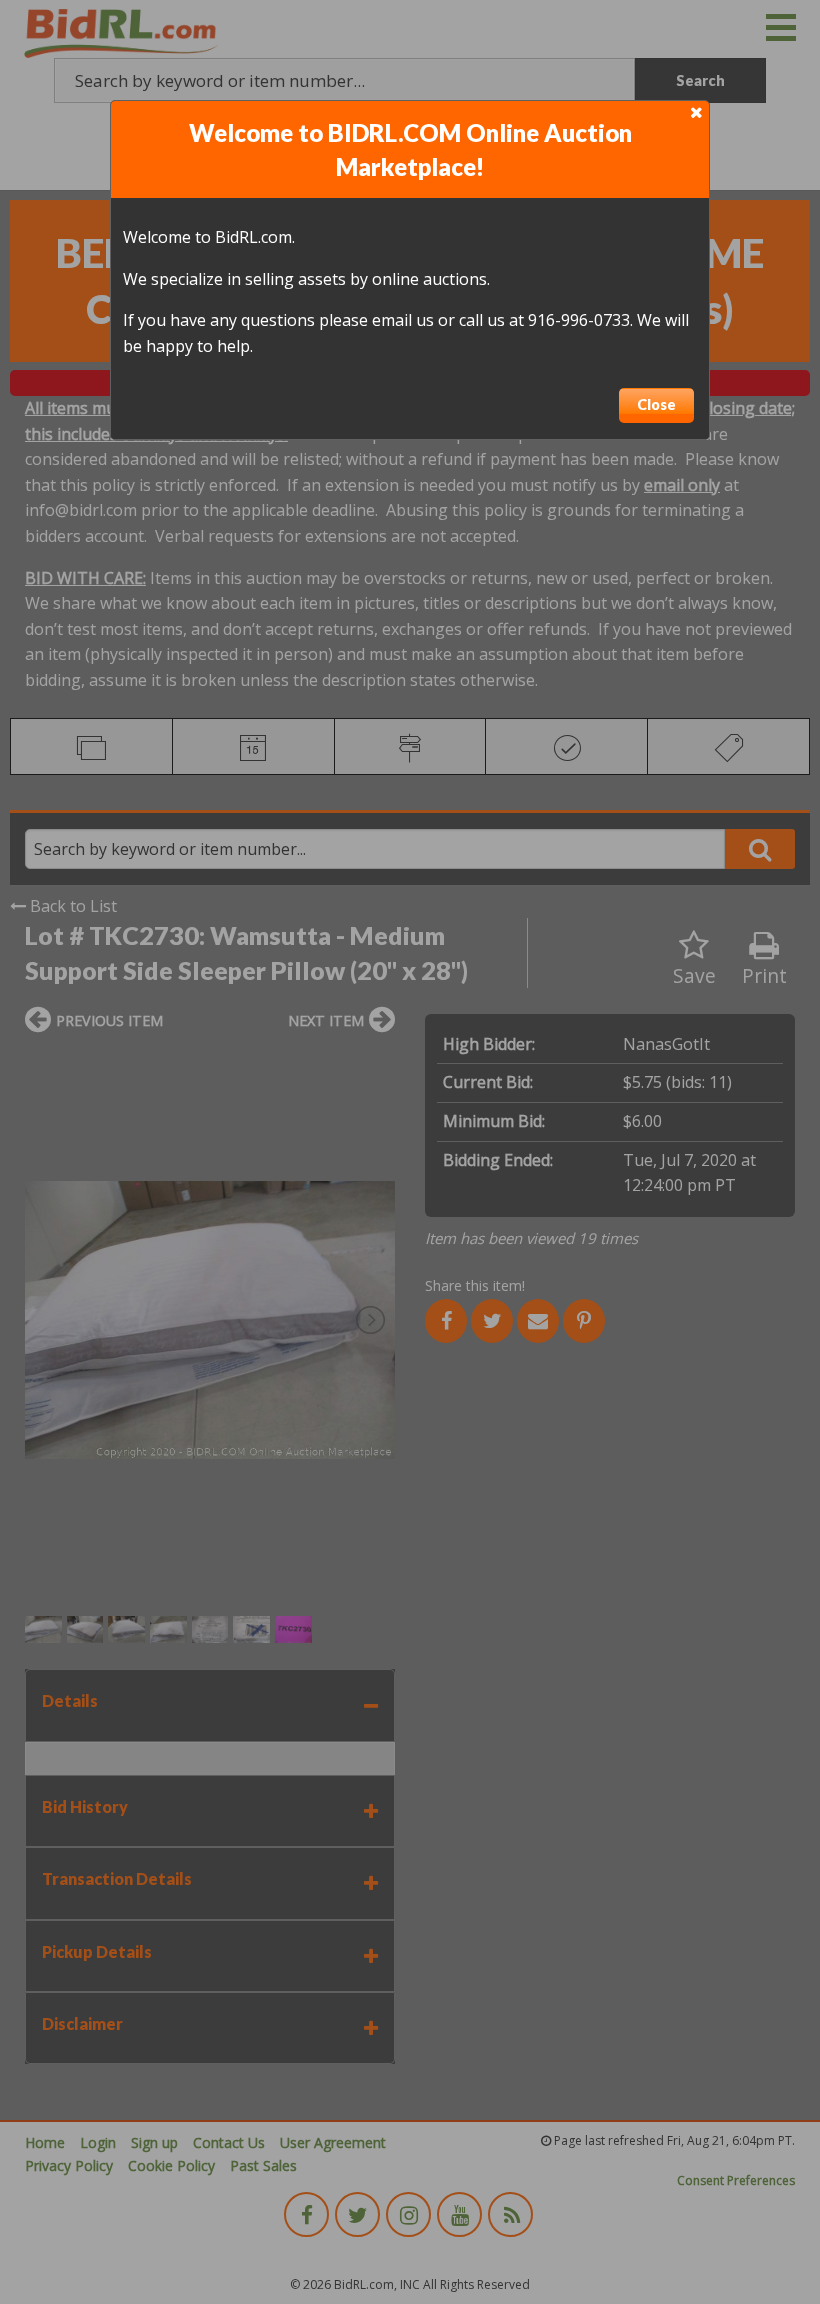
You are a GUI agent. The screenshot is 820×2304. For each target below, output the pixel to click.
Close (656, 404)
